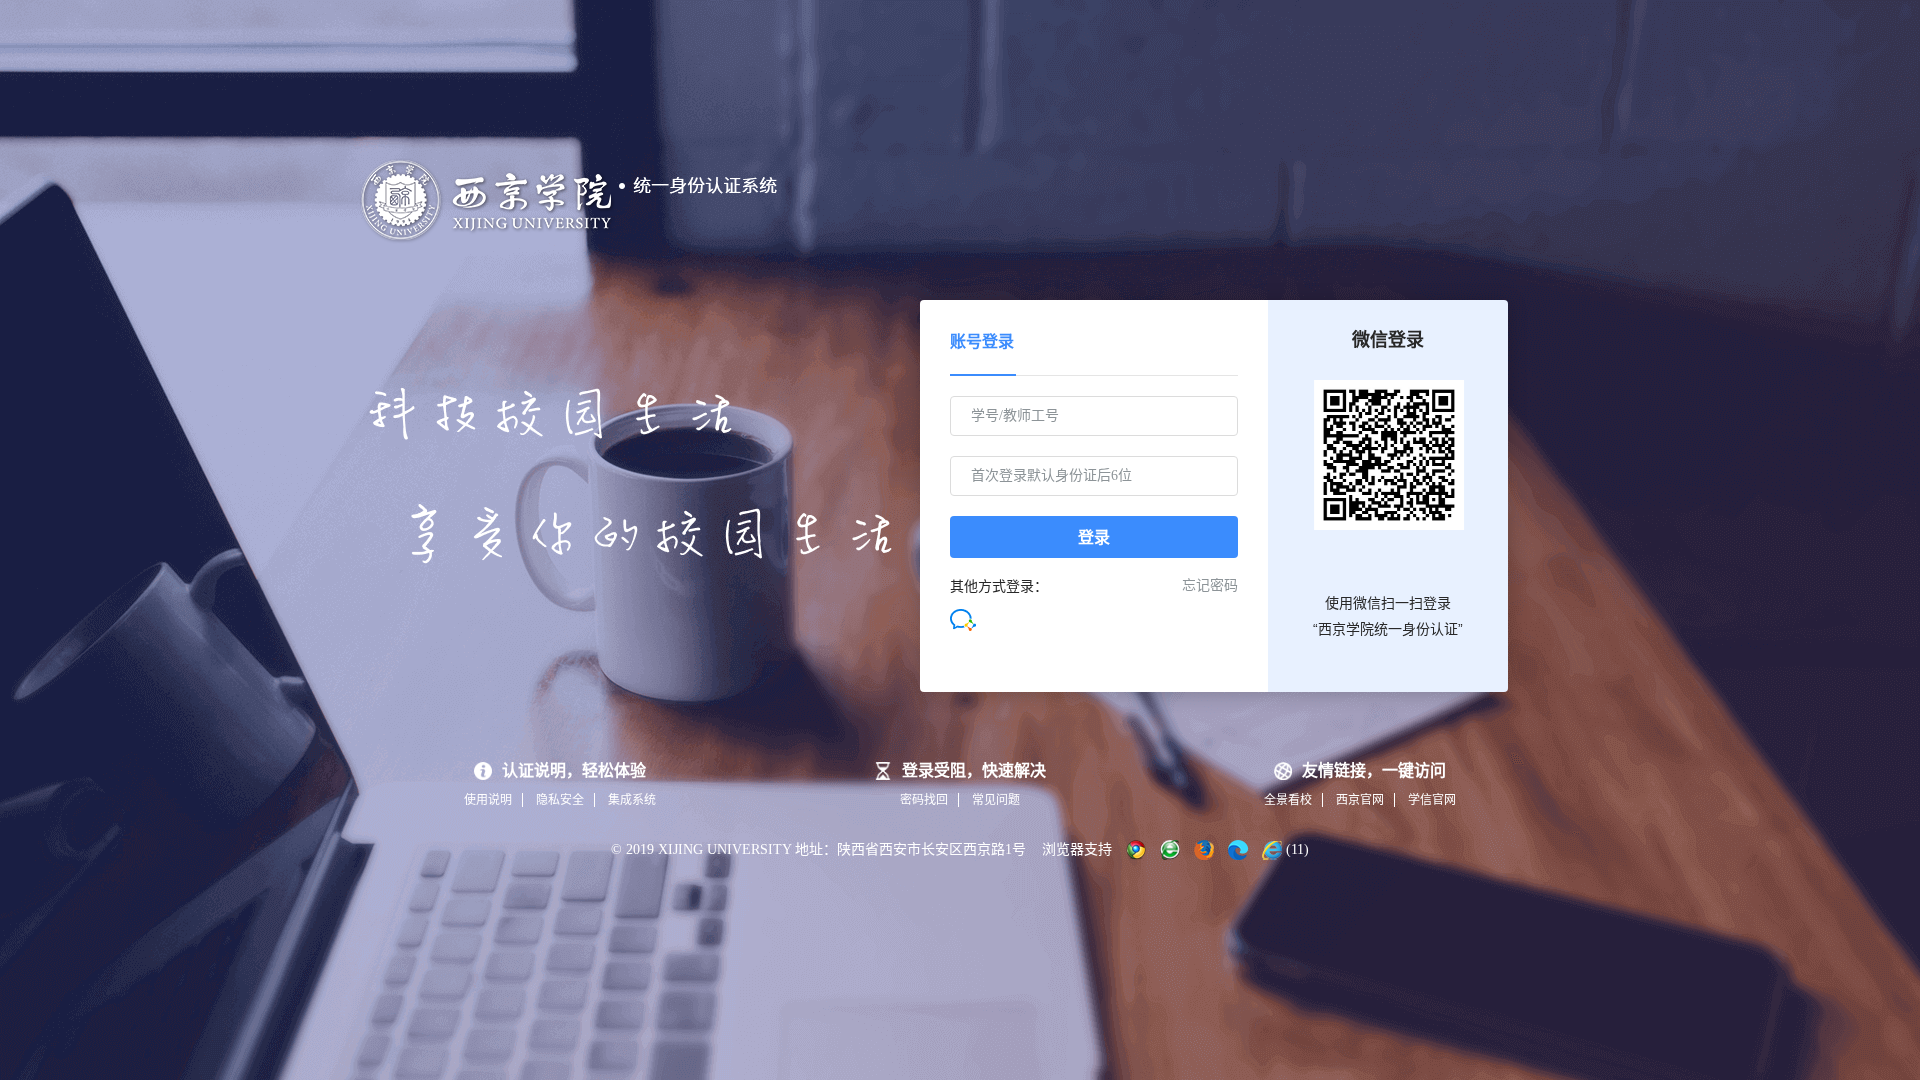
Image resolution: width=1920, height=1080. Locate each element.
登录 (1094, 537)
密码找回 (924, 800)
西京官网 (1360, 800)
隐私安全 (560, 800)
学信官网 (1432, 800)
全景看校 (1288, 800)
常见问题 (996, 800)
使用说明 (488, 800)
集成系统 (632, 800)
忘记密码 (1210, 585)
